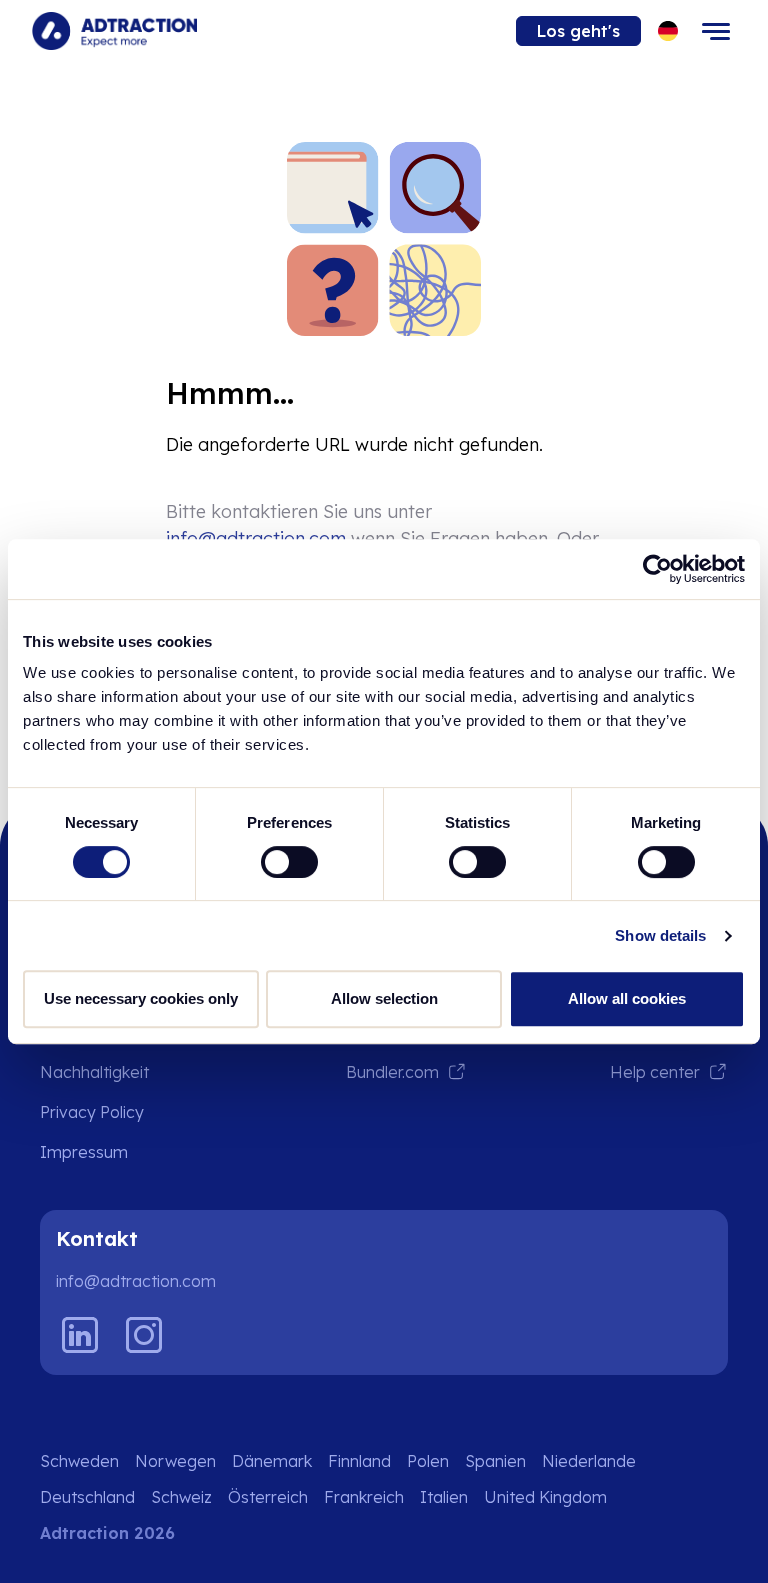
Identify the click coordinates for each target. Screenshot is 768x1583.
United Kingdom (545, 1497)
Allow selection (384, 998)
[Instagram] (144, 1335)
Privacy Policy (92, 1112)
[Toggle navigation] (716, 31)
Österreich (268, 1497)
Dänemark (272, 1461)
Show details (660, 935)
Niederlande (589, 1461)
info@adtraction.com (136, 1281)
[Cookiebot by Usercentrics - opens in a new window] (657, 569)
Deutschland (87, 1497)
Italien (444, 1497)
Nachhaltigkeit (94, 1072)
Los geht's (578, 31)
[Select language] (668, 31)
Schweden (79, 1461)
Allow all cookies (627, 998)
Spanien (495, 1461)
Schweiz (181, 1497)
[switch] (289, 862)
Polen (428, 1461)
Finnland (359, 1461)
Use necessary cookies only (141, 998)
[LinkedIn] (80, 1335)
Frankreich (364, 1497)
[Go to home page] (114, 31)
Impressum (84, 1152)
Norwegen (175, 1461)
